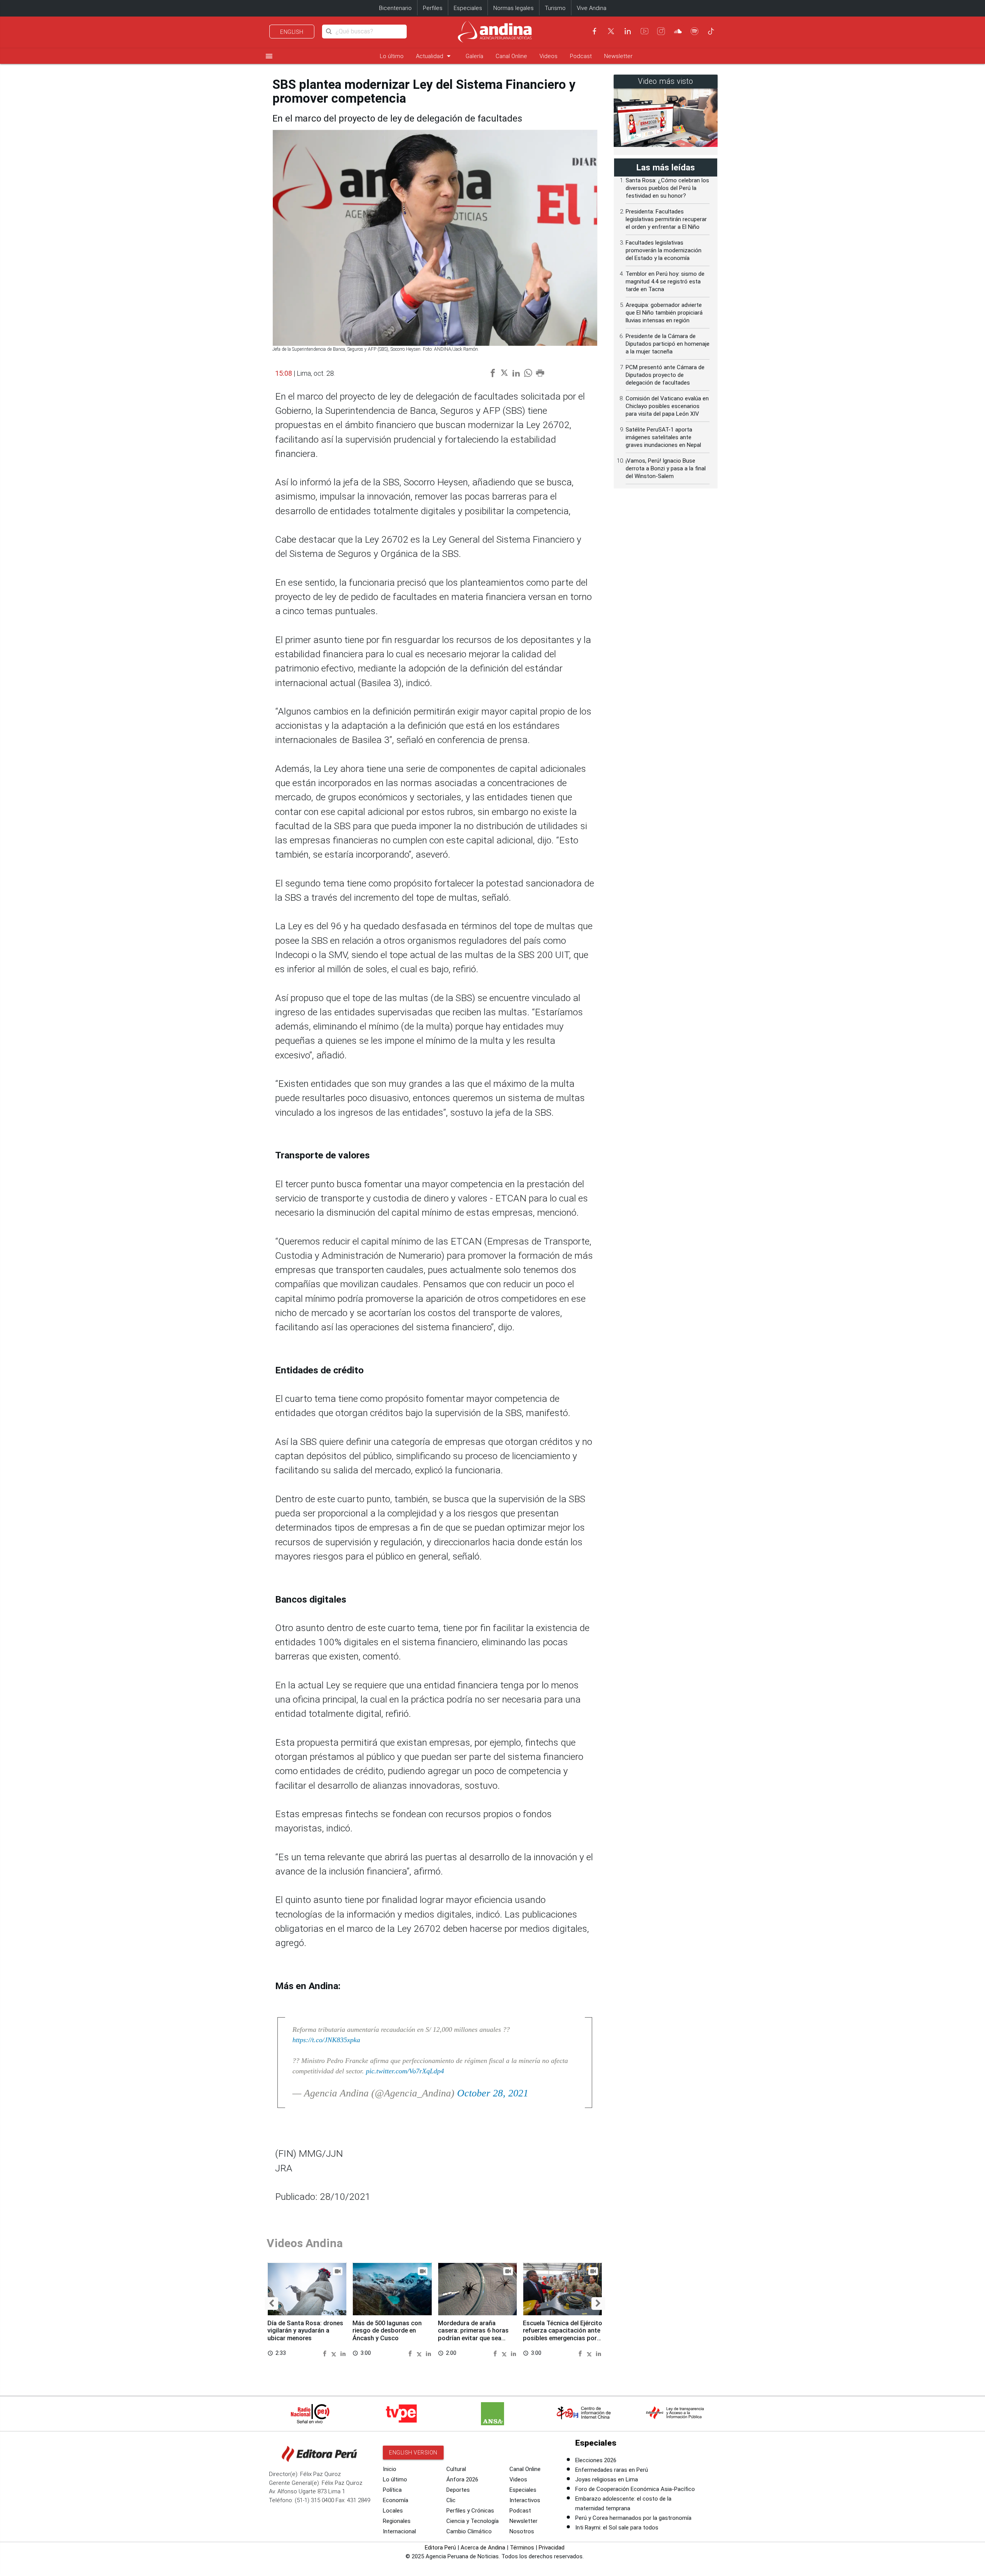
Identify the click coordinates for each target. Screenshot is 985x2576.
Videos (548, 56)
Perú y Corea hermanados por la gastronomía (633, 2518)
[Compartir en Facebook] (326, 2353)
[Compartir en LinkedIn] (343, 2353)
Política (392, 2490)
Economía (396, 2500)
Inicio (390, 2469)
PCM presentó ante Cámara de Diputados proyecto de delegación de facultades (665, 375)
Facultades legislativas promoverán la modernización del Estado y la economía (664, 250)
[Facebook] (594, 31)
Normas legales (513, 8)
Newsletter (618, 56)
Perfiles (433, 8)
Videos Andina (305, 2243)
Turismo (555, 8)
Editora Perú (440, 2548)
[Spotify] (695, 31)
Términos (522, 2548)
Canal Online (511, 56)
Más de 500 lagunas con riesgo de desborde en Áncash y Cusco (387, 2331)
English (292, 32)
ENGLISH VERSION (413, 2453)
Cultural (456, 2469)
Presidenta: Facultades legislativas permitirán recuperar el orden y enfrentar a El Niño (666, 219)
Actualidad (435, 56)
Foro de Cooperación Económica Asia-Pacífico (635, 2489)
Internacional (399, 2531)
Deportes (458, 2490)
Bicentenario (395, 8)
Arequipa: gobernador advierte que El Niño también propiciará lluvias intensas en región (664, 313)
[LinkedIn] (628, 31)
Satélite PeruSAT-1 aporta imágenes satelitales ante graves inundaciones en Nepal (663, 437)
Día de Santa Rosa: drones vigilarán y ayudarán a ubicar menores (305, 2331)
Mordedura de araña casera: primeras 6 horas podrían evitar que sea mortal (473, 2334)
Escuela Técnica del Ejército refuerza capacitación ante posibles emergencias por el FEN (563, 2334)
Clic (451, 2500)
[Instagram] (661, 31)
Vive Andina (592, 8)
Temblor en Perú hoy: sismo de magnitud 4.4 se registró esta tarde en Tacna (665, 282)
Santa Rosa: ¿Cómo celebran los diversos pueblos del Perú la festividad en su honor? (667, 188)
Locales (393, 2511)
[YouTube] (644, 31)
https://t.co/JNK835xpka (326, 2040)
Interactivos (525, 2500)
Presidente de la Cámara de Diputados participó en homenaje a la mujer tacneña (668, 344)
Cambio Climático (469, 2531)
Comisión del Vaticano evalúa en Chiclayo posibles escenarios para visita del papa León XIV (667, 406)
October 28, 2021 (493, 2093)
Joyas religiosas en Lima (607, 2479)
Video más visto (666, 81)
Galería (474, 56)
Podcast (581, 56)
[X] (611, 31)
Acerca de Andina (483, 2548)
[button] (271, 2304)
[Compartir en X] (335, 2353)
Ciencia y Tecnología (472, 2521)
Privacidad (552, 2548)
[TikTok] (711, 31)
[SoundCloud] (678, 31)
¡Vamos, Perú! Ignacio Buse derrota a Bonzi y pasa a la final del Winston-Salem (666, 468)
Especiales (468, 8)
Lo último (392, 56)
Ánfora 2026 (462, 2479)
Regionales (397, 2521)
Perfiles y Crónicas (470, 2511)
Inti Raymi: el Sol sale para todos (617, 2528)
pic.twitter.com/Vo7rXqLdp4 (405, 2071)
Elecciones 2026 (596, 2460)
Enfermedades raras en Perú (612, 2470)
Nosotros (522, 2531)
